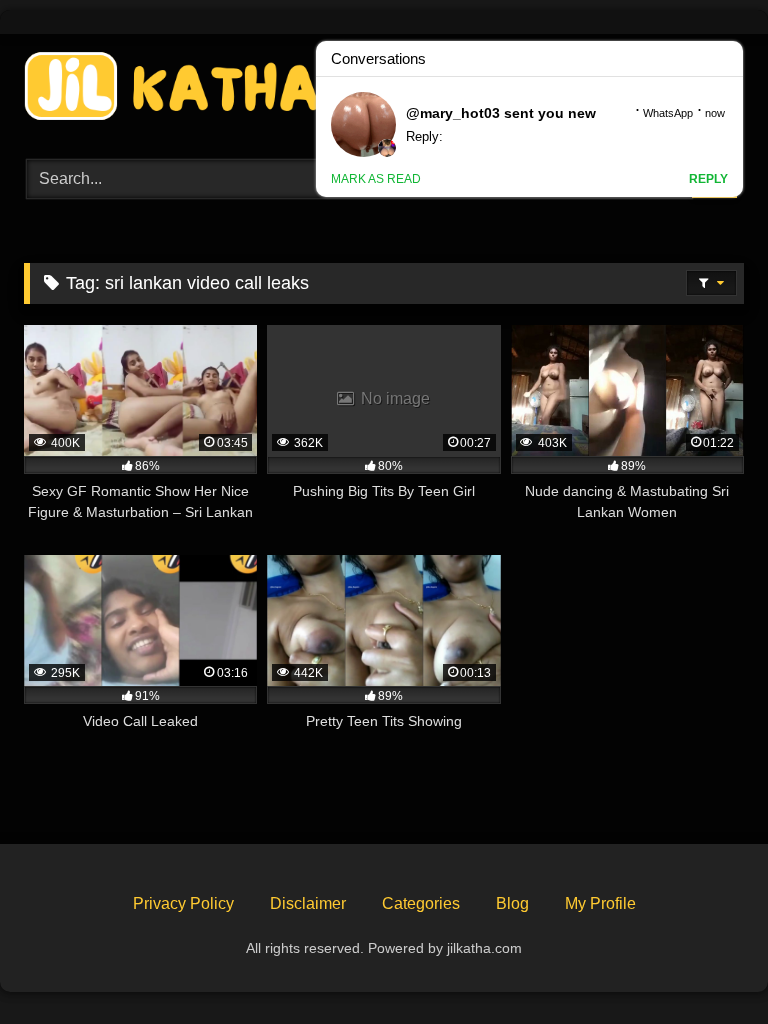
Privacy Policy (183, 903)
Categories (421, 903)
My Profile (600, 903)
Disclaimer (308, 903)
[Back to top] (706, 964)
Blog (512, 903)
